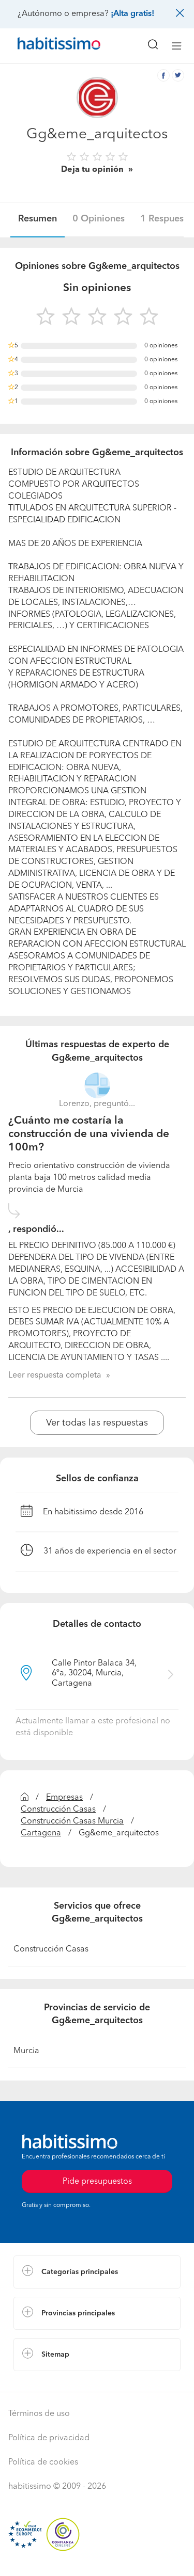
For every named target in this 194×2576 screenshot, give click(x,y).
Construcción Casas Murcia (72, 1821)
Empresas (64, 1798)
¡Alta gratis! (132, 14)
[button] (97, 2272)
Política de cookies (43, 2462)
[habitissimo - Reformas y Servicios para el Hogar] (47, 46)
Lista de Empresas (47, 2381)
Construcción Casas (58, 1810)
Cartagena (41, 1833)
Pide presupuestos (97, 2558)
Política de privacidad (49, 2438)
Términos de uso (39, 2414)
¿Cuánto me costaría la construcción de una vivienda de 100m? (89, 1134)
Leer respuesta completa (55, 1375)
